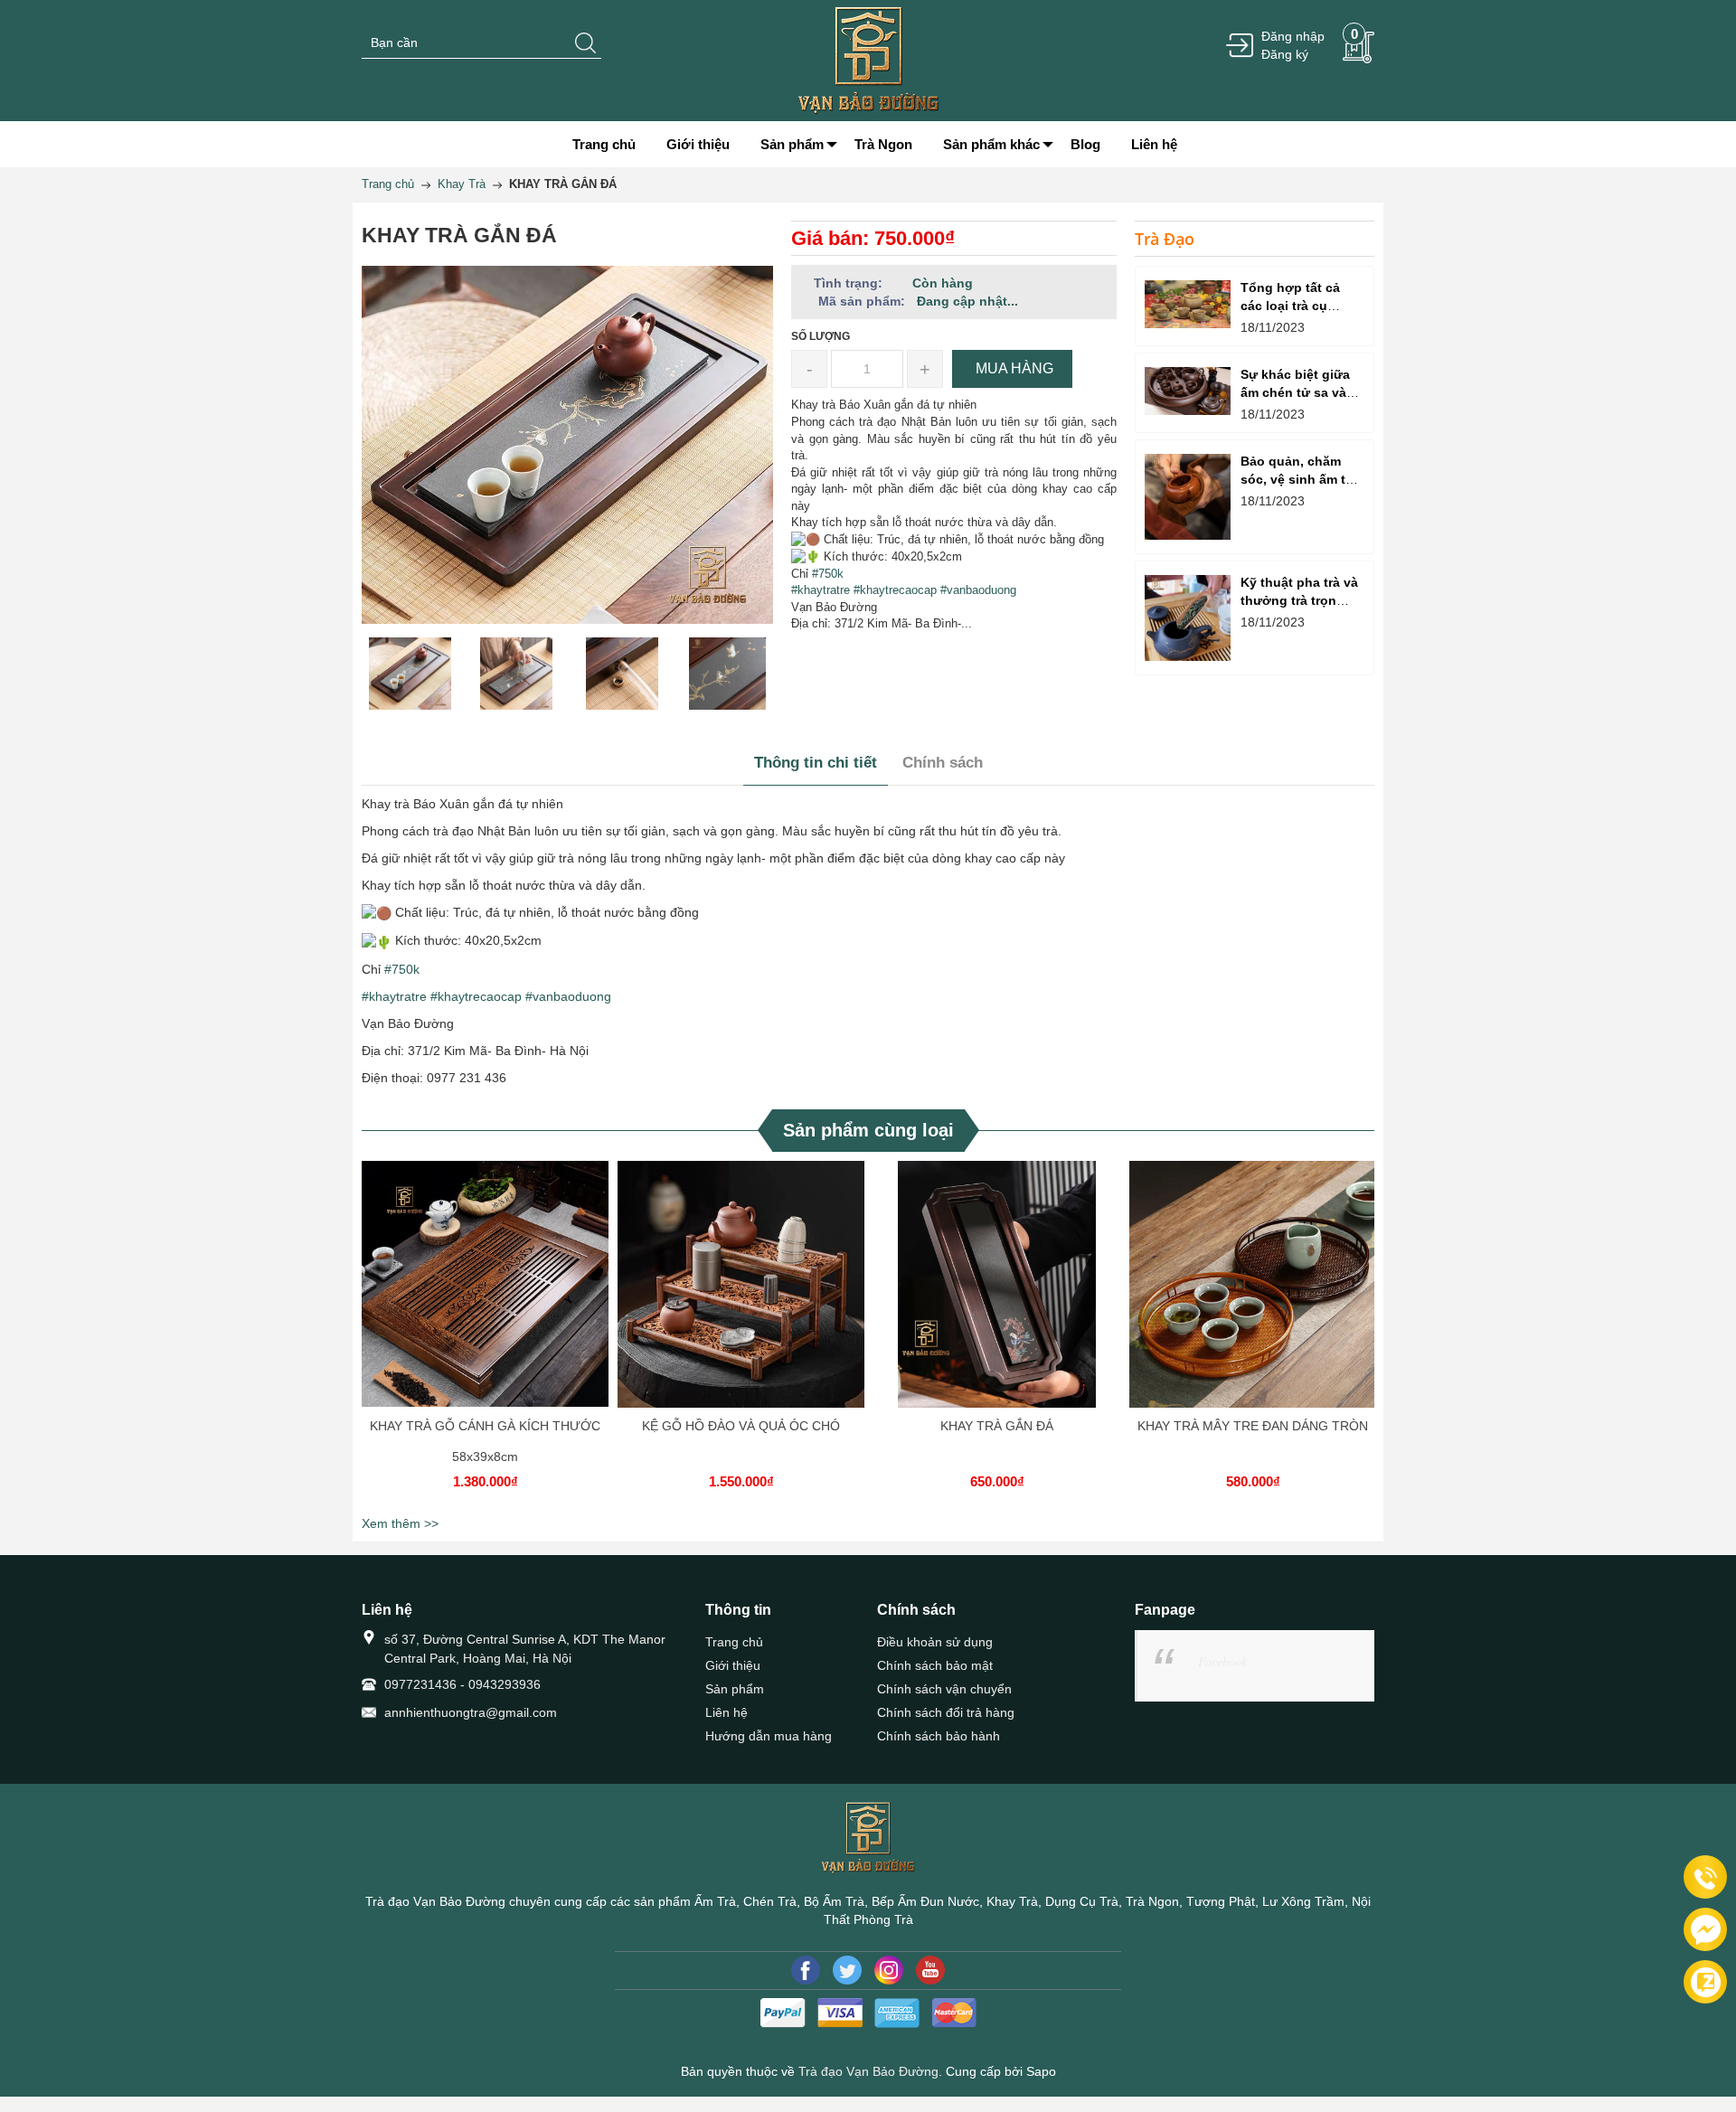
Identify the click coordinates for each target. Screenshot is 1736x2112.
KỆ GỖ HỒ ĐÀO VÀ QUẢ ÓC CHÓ (741, 1426)
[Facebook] (806, 1970)
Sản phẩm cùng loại (868, 1130)
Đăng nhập (1293, 36)
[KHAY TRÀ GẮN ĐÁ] (997, 1284)
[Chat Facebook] (1705, 1929)
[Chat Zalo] (1705, 1982)
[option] (410, 674)
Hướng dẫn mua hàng (769, 1736)
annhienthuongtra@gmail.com (471, 1712)
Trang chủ (734, 1642)
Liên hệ (726, 1712)
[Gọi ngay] (1705, 1878)
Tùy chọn (1256, 1302)
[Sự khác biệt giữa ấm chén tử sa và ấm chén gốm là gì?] (1188, 391)
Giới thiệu (733, 1665)
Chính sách (943, 763)
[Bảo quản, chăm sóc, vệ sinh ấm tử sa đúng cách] (1188, 497)
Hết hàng (1000, 1302)
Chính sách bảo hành (939, 1736)
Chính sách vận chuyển (944, 1689)
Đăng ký (1285, 54)
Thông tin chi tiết (816, 763)
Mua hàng (488, 1302)
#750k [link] (828, 574)
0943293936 (505, 1684)
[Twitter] (847, 1970)
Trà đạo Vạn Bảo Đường (868, 2071)
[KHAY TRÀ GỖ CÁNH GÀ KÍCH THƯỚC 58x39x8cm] (485, 1284)
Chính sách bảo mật (935, 1665)
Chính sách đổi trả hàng (946, 1712)
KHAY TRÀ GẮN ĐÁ (997, 1426)
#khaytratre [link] (821, 590)
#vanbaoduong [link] (978, 590)
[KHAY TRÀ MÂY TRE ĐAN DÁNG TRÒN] (1253, 1284)
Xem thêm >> (400, 1523)
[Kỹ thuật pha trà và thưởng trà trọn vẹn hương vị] (1188, 618)
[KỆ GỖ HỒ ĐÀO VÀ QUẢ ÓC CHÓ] (741, 1284)
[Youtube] (930, 1970)
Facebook (1222, 1661)
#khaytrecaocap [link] (895, 590)
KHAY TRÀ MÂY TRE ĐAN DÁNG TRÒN (1253, 1426)
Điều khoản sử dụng (935, 1642)
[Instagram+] (889, 1970)
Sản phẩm (735, 1689)
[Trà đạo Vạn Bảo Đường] (868, 60)
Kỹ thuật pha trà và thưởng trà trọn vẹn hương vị (1299, 600)
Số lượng (821, 336)
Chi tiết (483, 1302)
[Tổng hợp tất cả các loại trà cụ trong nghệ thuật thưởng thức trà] (1188, 304)
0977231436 (420, 1684)
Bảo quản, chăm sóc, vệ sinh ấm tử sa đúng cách (1297, 479)
